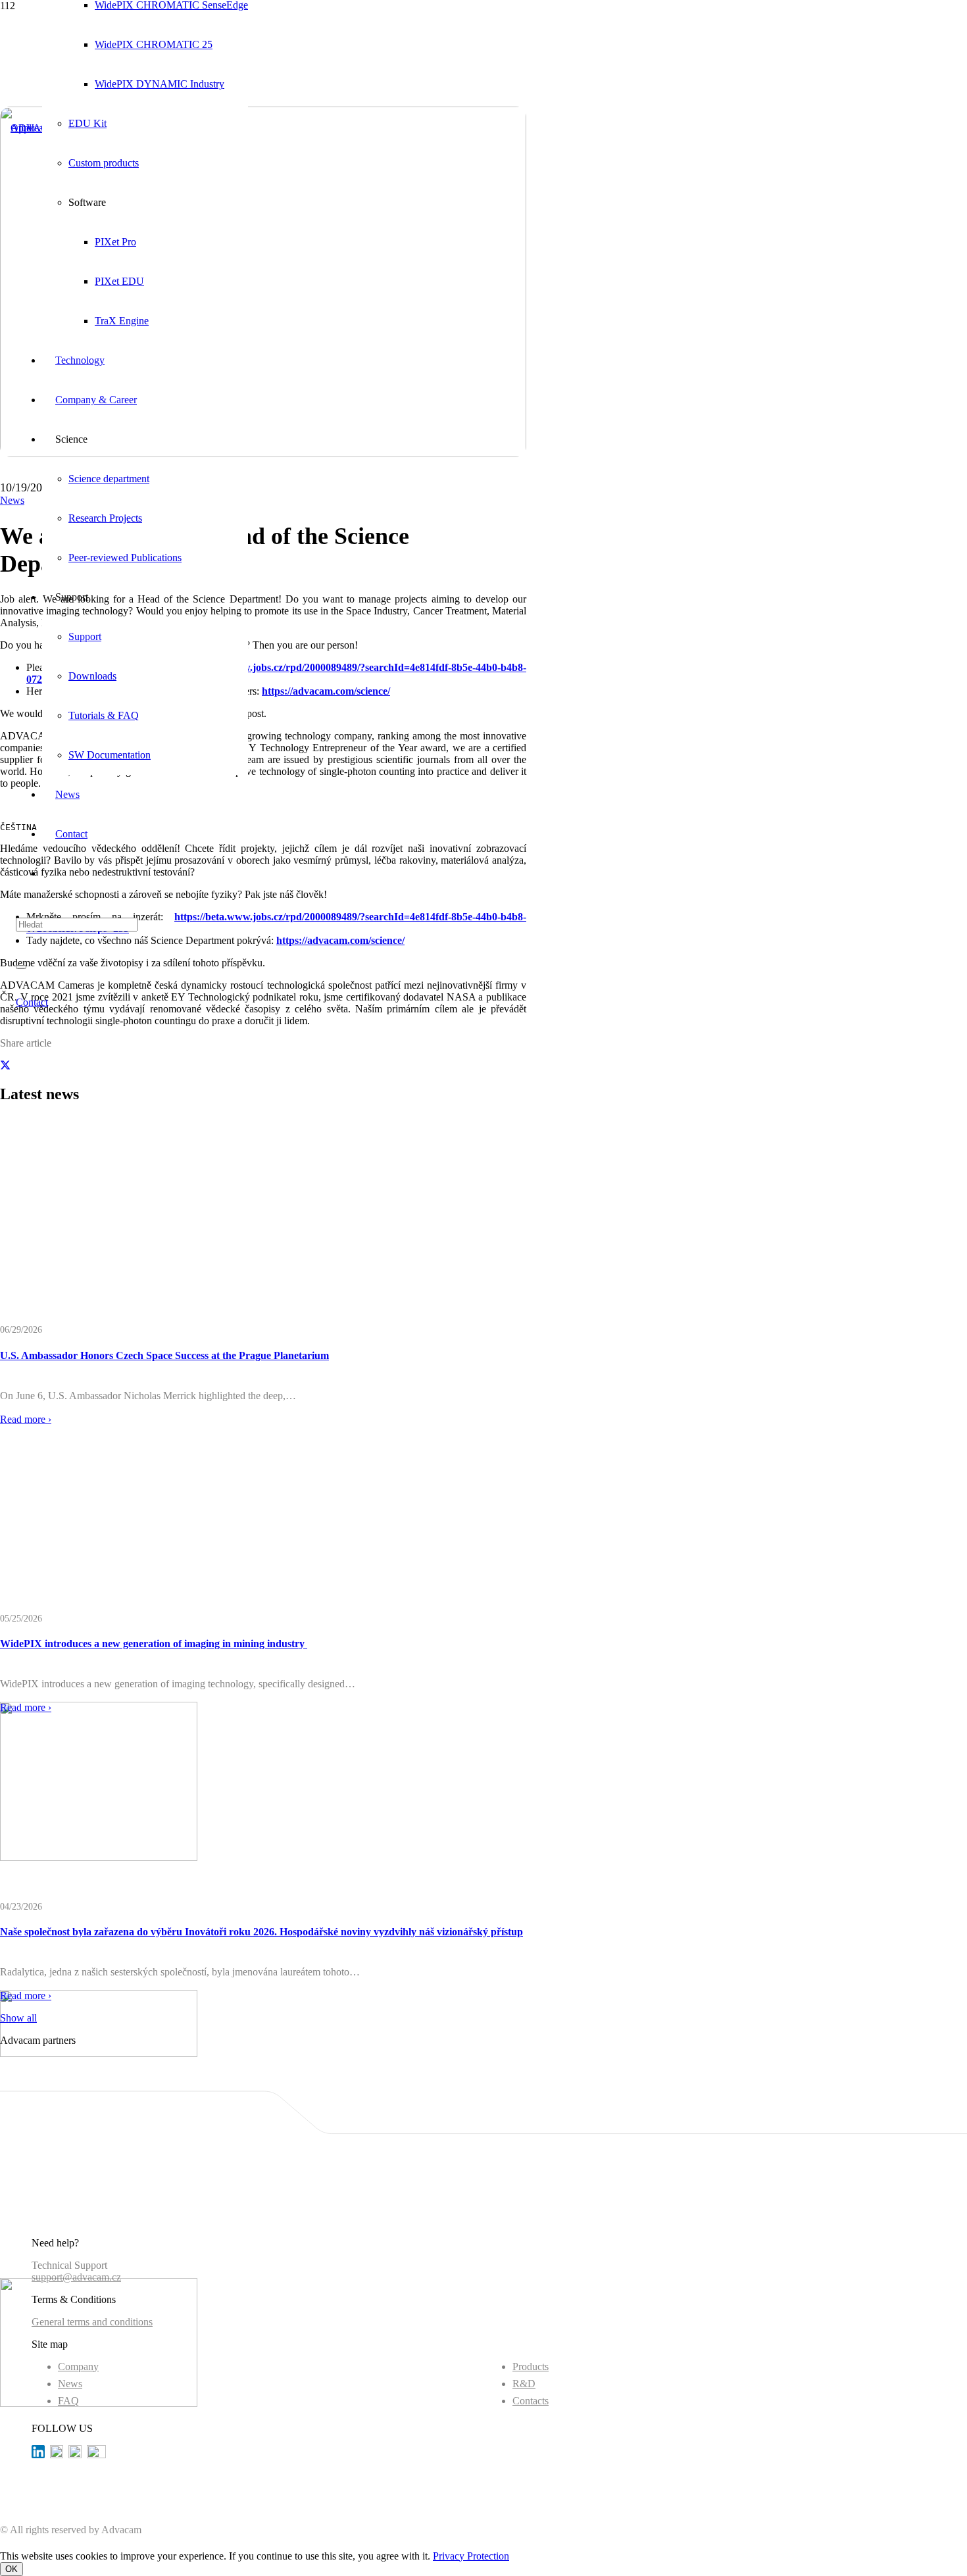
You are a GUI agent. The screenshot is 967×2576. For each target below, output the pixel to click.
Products (531, 2366)
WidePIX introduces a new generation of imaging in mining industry (154, 1644)
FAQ (68, 2401)
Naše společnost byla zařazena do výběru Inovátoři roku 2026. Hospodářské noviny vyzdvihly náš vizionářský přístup (261, 1932)
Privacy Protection (471, 2556)
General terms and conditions (92, 2322)
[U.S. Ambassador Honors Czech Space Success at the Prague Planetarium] (99, 1857)
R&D (524, 2384)
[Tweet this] (5, 1066)
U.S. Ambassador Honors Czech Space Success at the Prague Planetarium (164, 1355)
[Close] (21, 967)
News (70, 2384)
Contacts (531, 2401)
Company (78, 2366)
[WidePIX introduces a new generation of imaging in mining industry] (99, 2053)
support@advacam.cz (76, 2277)
